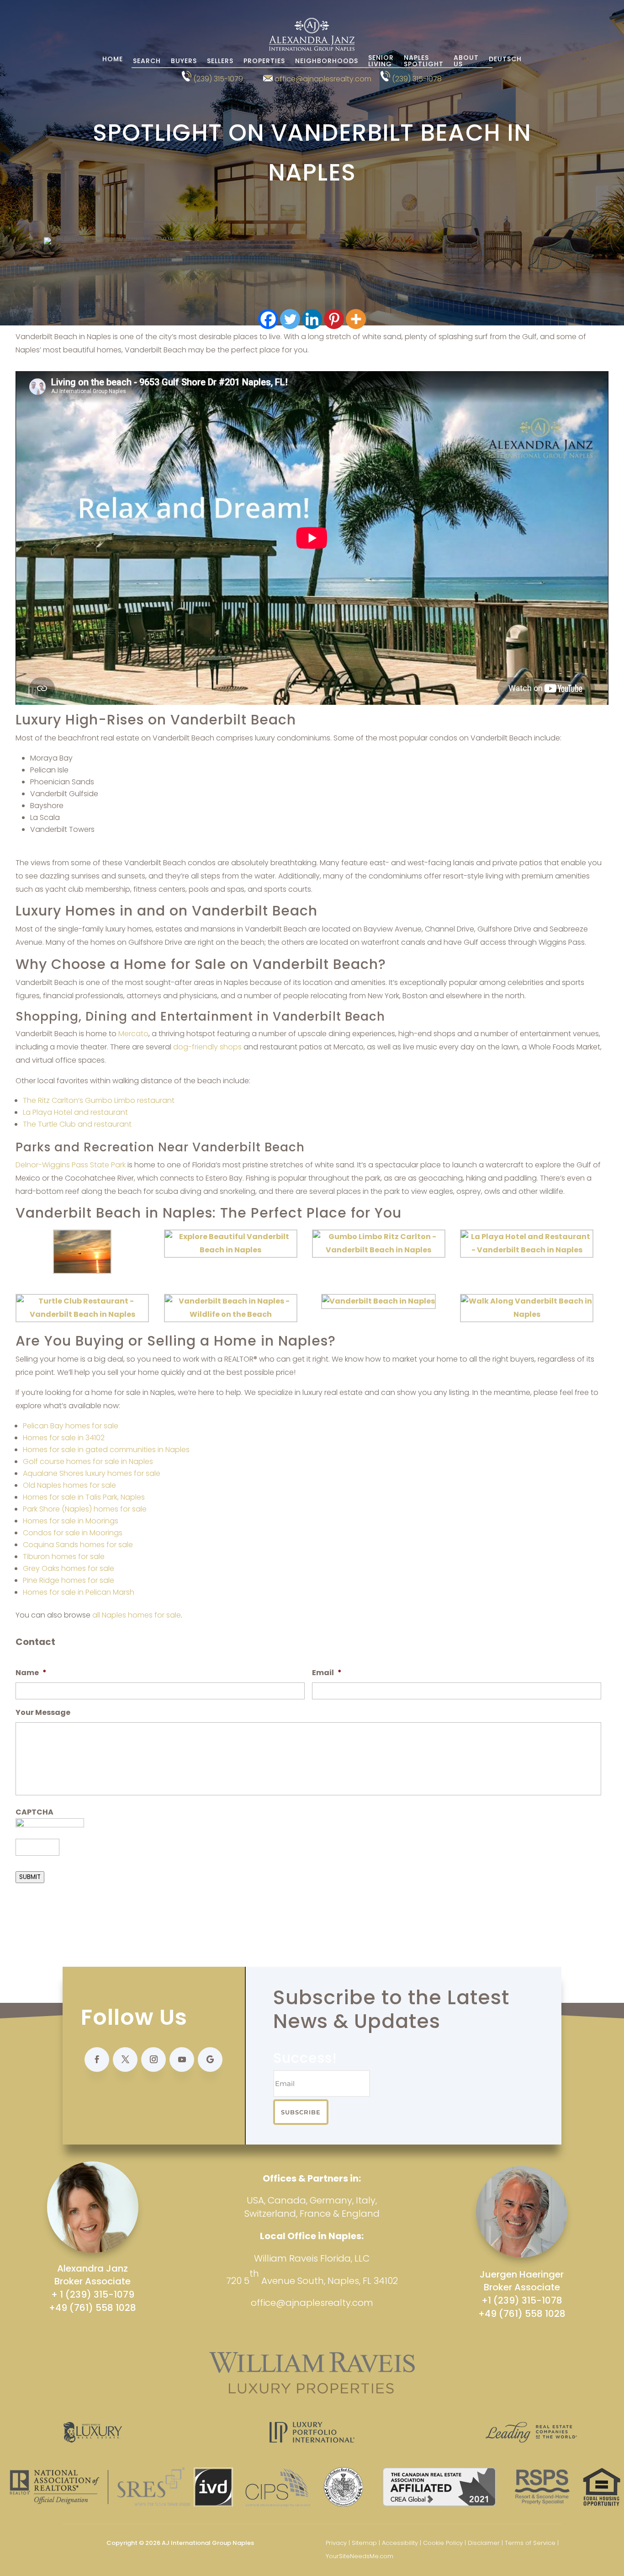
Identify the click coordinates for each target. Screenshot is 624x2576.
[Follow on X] (125, 2060)
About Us (466, 61)
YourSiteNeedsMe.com (360, 2556)
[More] (356, 319)
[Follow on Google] (210, 2060)
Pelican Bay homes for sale (71, 1426)
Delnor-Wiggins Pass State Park (71, 1165)
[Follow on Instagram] (153, 2060)
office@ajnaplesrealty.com (323, 79)
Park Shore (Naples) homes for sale (85, 1509)
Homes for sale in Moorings (71, 1521)
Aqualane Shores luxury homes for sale (92, 1473)
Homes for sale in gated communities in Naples (106, 1450)
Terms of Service (530, 2543)
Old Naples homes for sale (69, 1485)
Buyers (184, 61)
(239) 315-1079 (218, 79)
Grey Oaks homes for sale (69, 1568)
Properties (264, 61)
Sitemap (364, 2543)
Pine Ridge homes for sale (69, 1580)
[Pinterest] (334, 319)
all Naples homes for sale (137, 1615)
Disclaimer (484, 2543)
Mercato (133, 1034)
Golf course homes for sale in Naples (88, 1461)
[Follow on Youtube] (182, 2060)
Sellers (220, 61)
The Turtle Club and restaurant (77, 1124)
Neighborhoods (327, 61)
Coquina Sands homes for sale (78, 1545)
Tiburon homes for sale (64, 1557)
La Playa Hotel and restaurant (75, 1112)
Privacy (336, 2543)
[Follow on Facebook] (97, 2060)
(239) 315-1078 (417, 79)
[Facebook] (268, 319)
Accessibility (400, 2543)
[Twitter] (290, 319)
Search (147, 61)
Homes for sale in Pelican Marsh (79, 1592)
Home (113, 60)
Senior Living (381, 61)
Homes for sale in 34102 (64, 1438)
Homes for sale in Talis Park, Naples (84, 1497)
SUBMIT (30, 1877)
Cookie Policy (443, 2543)
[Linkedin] (312, 319)
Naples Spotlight (424, 61)
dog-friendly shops (207, 1047)
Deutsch (505, 60)
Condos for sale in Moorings (73, 1533)
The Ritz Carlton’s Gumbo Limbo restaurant (99, 1100)
